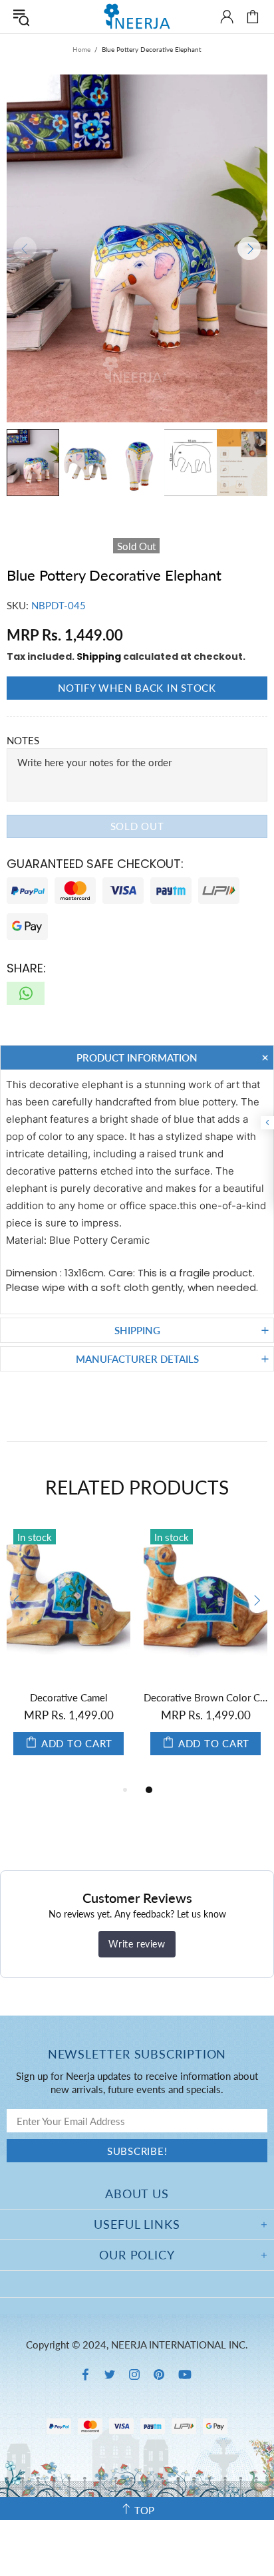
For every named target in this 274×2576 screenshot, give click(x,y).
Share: (26, 968)
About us (137, 2194)
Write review (137, 1944)
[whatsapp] (26, 993)
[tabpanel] (205, 1652)
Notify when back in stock (137, 688)
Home (81, 49)
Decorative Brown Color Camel (205, 1697)
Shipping (99, 656)
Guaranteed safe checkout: (95, 864)
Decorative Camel (69, 1697)
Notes (23, 740)
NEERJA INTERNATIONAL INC (137, 16)
